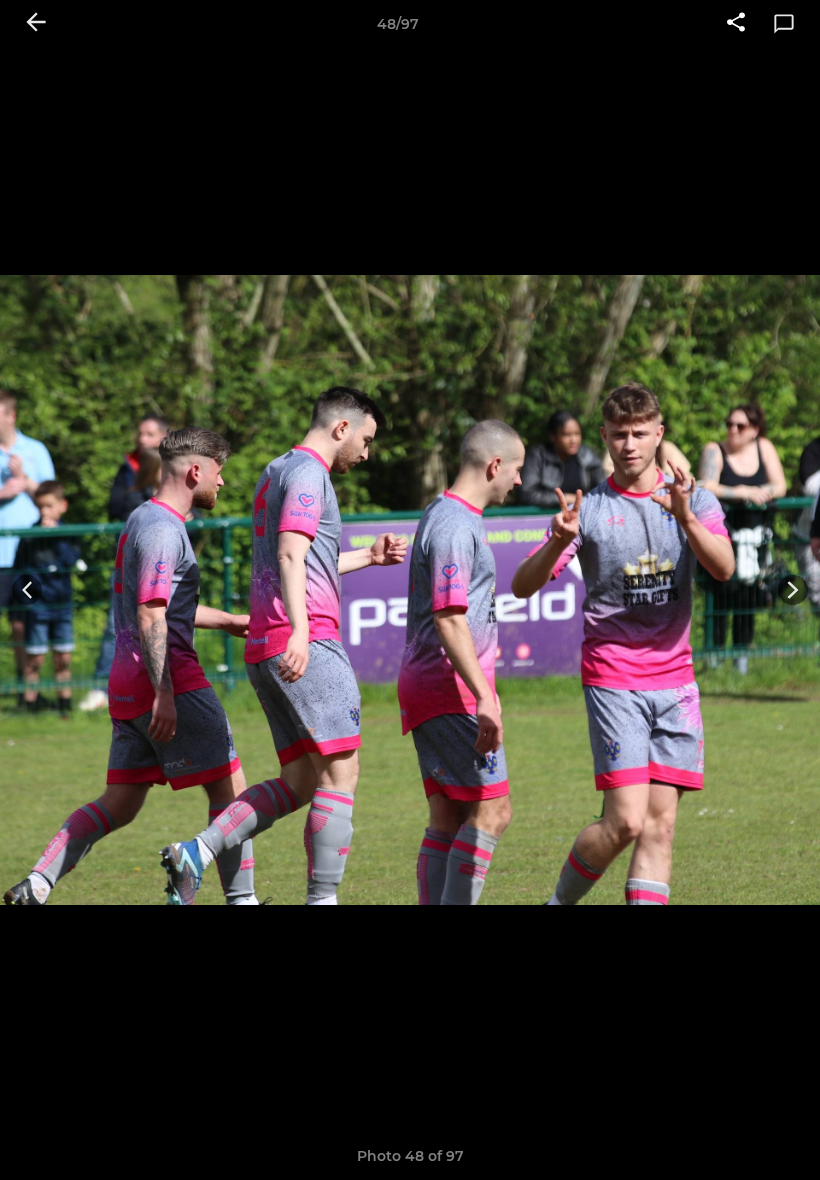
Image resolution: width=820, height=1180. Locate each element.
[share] (736, 24)
